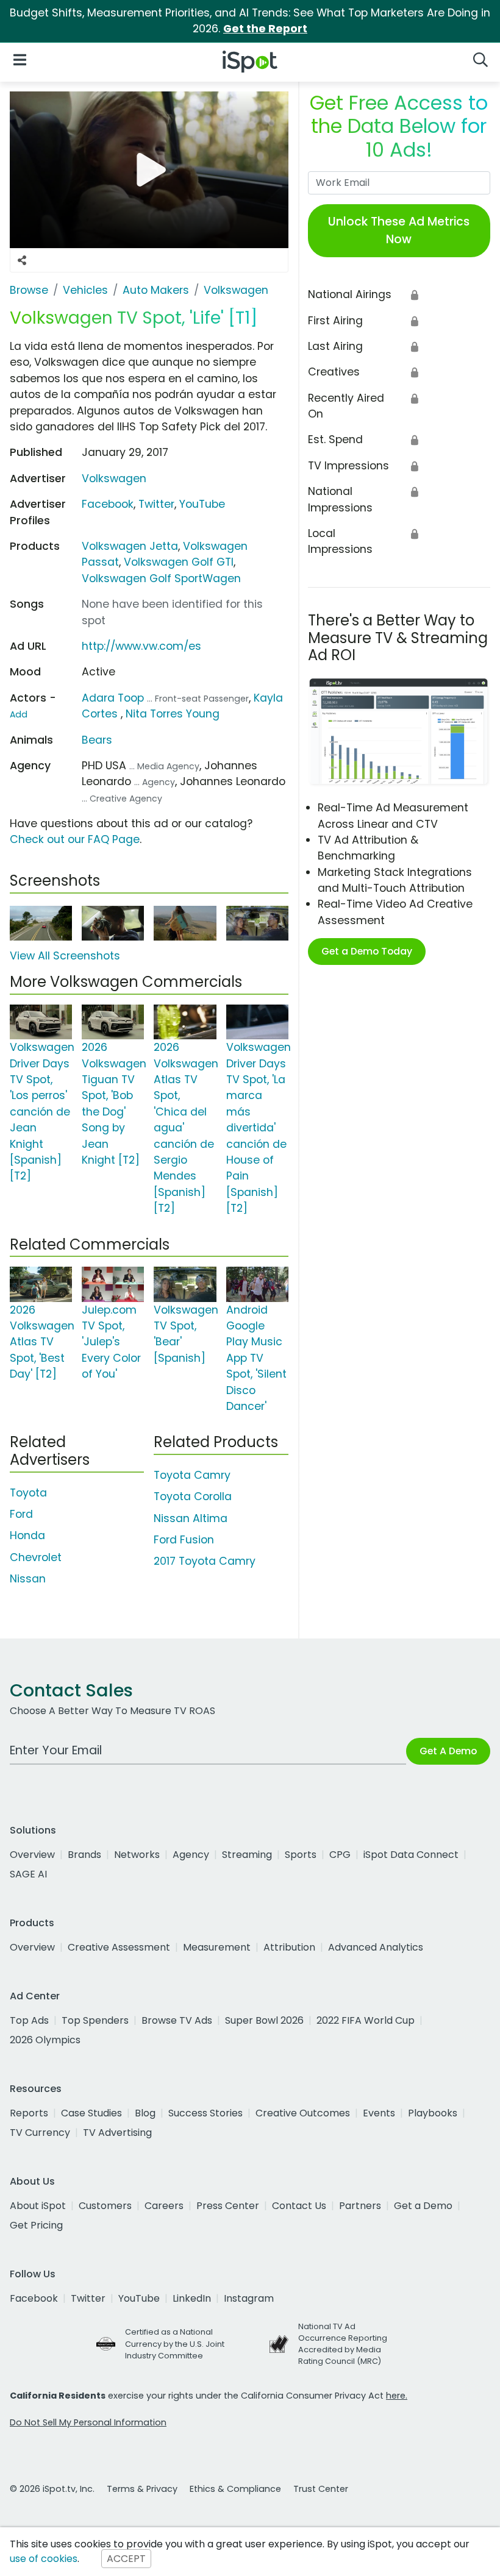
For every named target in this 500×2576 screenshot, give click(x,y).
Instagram (249, 2298)
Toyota (28, 1493)
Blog (145, 2113)
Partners (360, 2206)
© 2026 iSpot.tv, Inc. (52, 2489)
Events (379, 2113)
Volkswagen (114, 479)
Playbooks (433, 2113)
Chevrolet (36, 1557)
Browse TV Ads (177, 2020)
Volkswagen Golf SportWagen (161, 578)
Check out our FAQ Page (75, 839)
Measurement (217, 1947)
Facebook (108, 504)
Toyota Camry (192, 1475)
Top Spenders (95, 2020)
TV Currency (40, 2133)
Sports (301, 1855)
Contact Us (299, 2206)
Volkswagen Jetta (130, 546)
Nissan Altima (191, 1518)
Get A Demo (448, 1751)
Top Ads (29, 2020)
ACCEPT (126, 2559)
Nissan (28, 1579)
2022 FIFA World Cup (366, 2020)
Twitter (156, 504)
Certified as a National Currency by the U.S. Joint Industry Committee (175, 2343)
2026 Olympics (45, 2040)
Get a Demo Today (367, 951)
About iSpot (38, 2206)
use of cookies (44, 2559)
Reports (29, 2113)
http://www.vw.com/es (141, 646)
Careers (164, 2206)
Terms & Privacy (142, 2489)
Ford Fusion (184, 1540)
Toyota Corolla (193, 1496)
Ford (21, 1514)
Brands (84, 1855)
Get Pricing (36, 2225)
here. (397, 2396)
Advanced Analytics (376, 1947)
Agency (191, 1855)
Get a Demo (423, 2206)
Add (19, 714)
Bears (97, 740)
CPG (340, 1855)
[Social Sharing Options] (22, 260)
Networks (137, 1855)
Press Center (228, 2206)
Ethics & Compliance (235, 2489)
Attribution (289, 1947)
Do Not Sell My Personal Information (88, 2422)
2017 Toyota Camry (205, 1561)
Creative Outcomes (303, 2113)
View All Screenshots (65, 956)
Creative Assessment (119, 1947)
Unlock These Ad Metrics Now (399, 230)
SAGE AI (28, 1874)
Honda (27, 1535)
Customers (105, 2206)
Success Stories (205, 2113)
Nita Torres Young (173, 714)
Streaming (247, 1855)
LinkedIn (192, 2298)
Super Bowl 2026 (264, 2020)
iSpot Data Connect (411, 1855)
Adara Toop (113, 698)
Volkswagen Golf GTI (179, 562)
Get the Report (265, 29)
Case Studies (91, 2113)
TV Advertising (117, 2133)
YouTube (202, 504)
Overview (32, 1855)
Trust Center (321, 2489)
